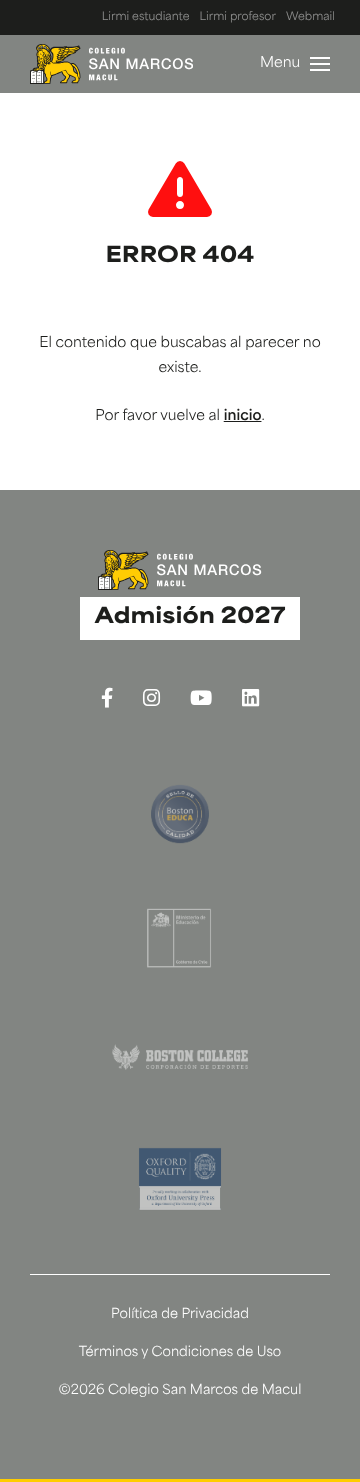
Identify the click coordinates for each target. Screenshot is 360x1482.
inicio (243, 416)
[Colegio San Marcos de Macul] (111, 64)
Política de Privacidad (180, 1315)
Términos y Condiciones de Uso (180, 1353)
